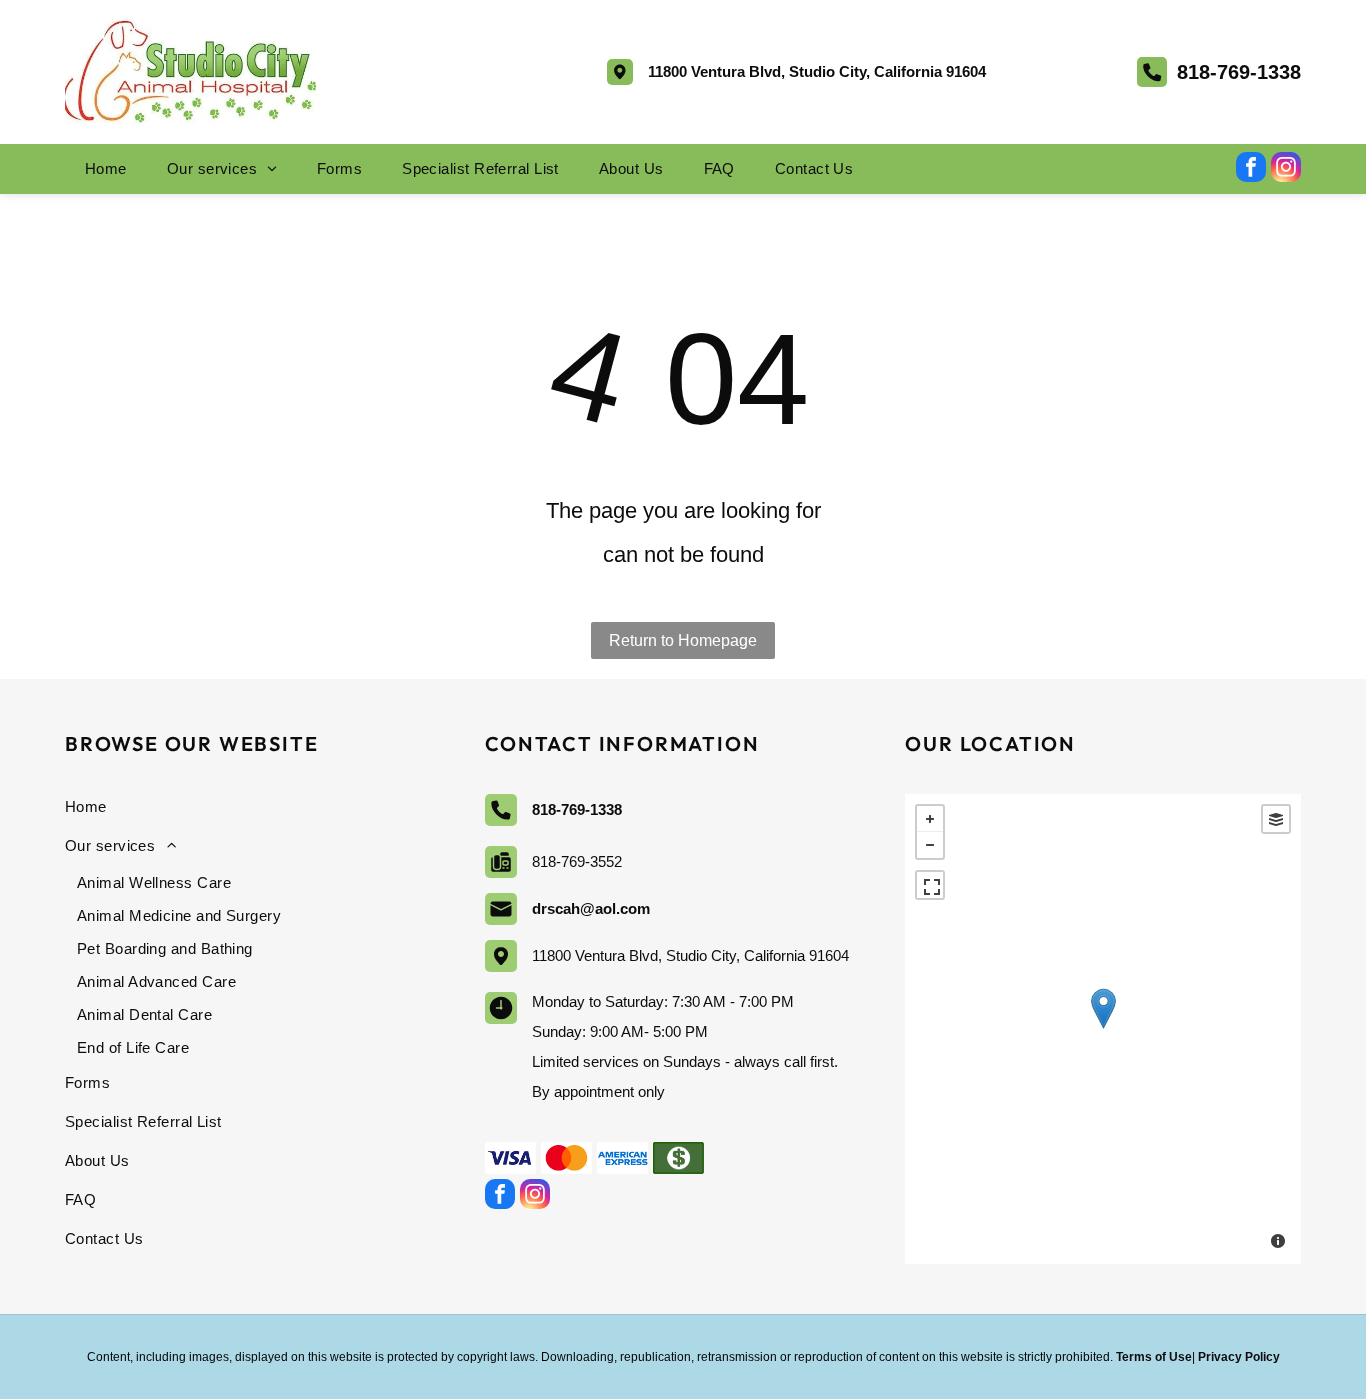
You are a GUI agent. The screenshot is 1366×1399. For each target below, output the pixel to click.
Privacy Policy (1239, 1357)
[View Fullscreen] (930, 885)
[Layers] (1276, 819)
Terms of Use (1154, 1357)
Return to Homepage (683, 640)
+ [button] (930, 819)
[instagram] (1286, 169)
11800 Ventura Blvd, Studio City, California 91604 (817, 71)
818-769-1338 (1239, 72)
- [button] (930, 845)
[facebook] (1251, 169)
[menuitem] (106, 169)
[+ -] (1103, 1029)
